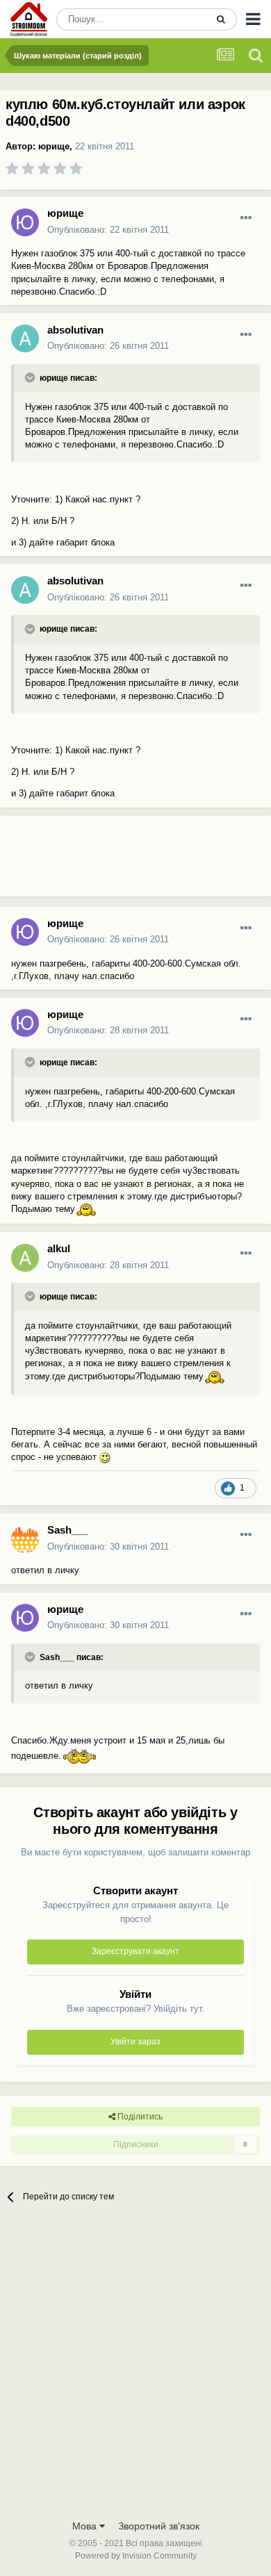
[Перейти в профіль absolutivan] (25, 338)
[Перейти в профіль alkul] (25, 1258)
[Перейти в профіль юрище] (25, 222)
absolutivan (75, 330)
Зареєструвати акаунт (135, 1951)
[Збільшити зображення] (86, 1209)
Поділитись (139, 2117)
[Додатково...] (246, 218)
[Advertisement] (111, 862)
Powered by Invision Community (136, 2556)
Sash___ (68, 1530)
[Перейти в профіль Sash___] (25, 1539)
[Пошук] (221, 19)
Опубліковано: (108, 230)
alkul (59, 1248)
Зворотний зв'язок (159, 2526)
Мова (86, 2526)
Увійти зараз (135, 2042)
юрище (54, 146)
